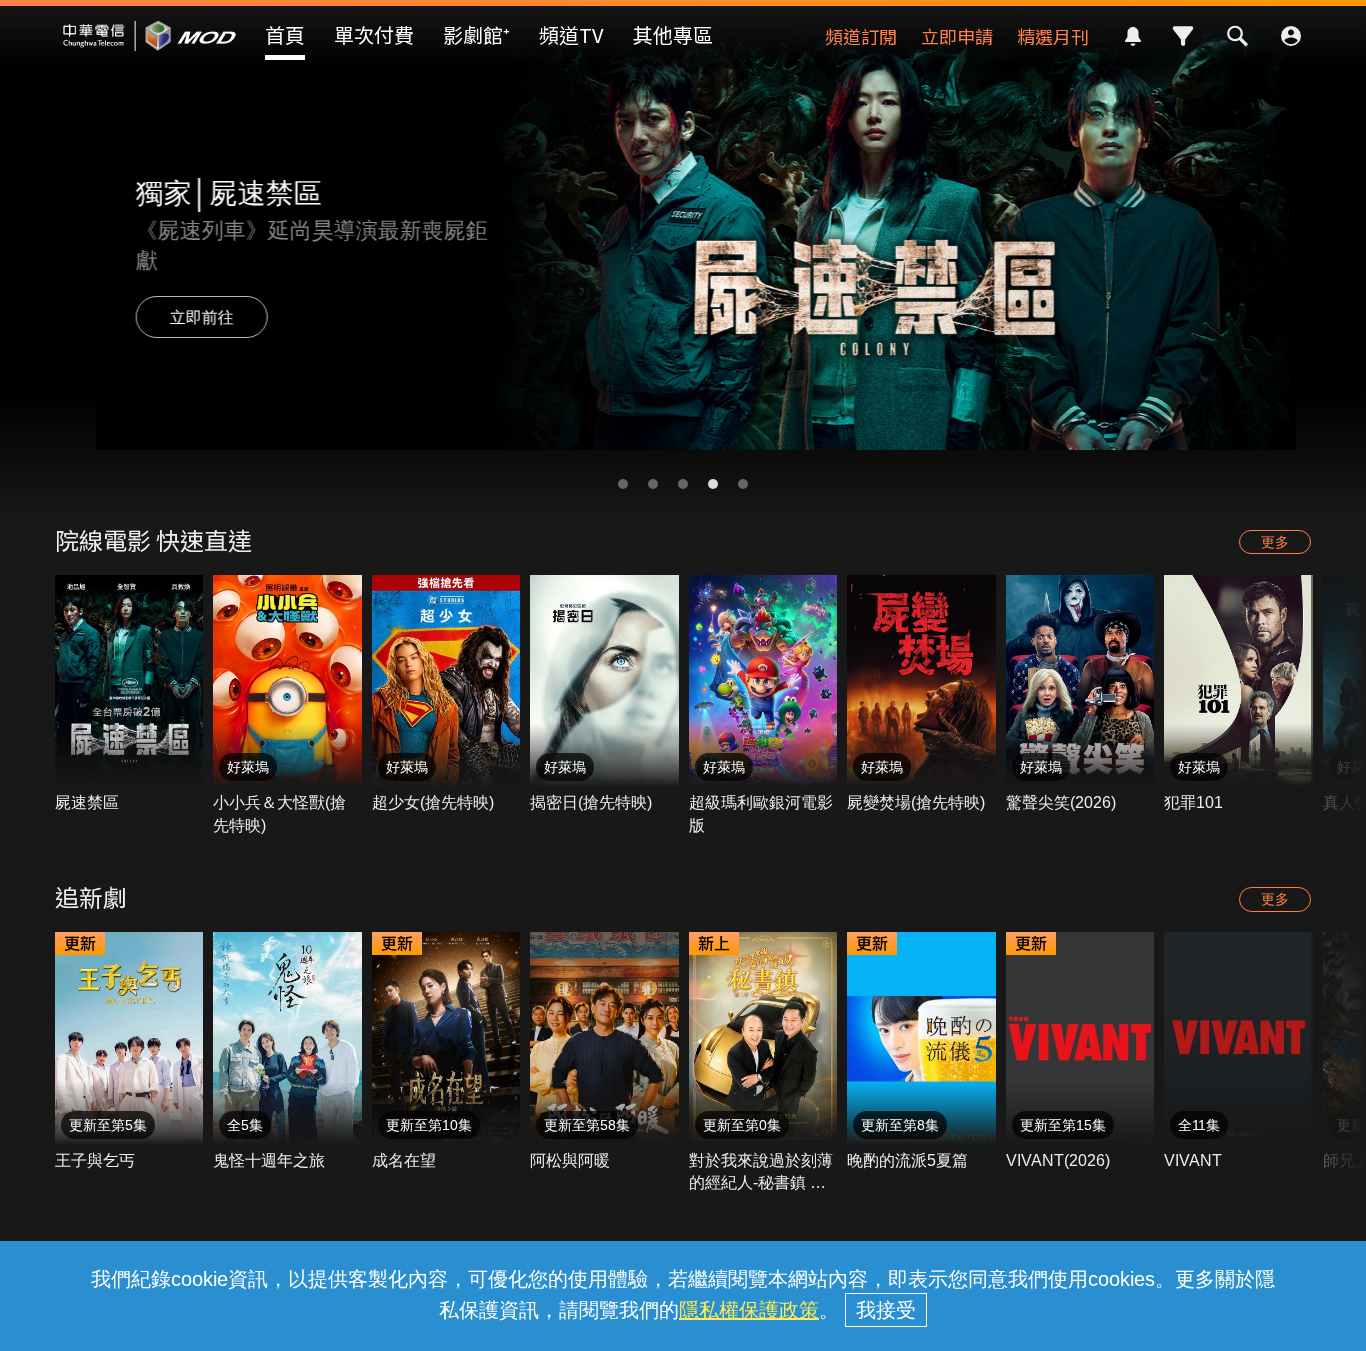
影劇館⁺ (476, 34)
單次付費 (374, 34)
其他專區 (673, 34)
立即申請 (957, 36)
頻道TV (571, 34)
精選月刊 (1053, 36)
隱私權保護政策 (749, 1310)
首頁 (285, 34)
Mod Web (150, 51)
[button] (623, 484)
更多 (1275, 542)
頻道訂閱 (861, 36)
